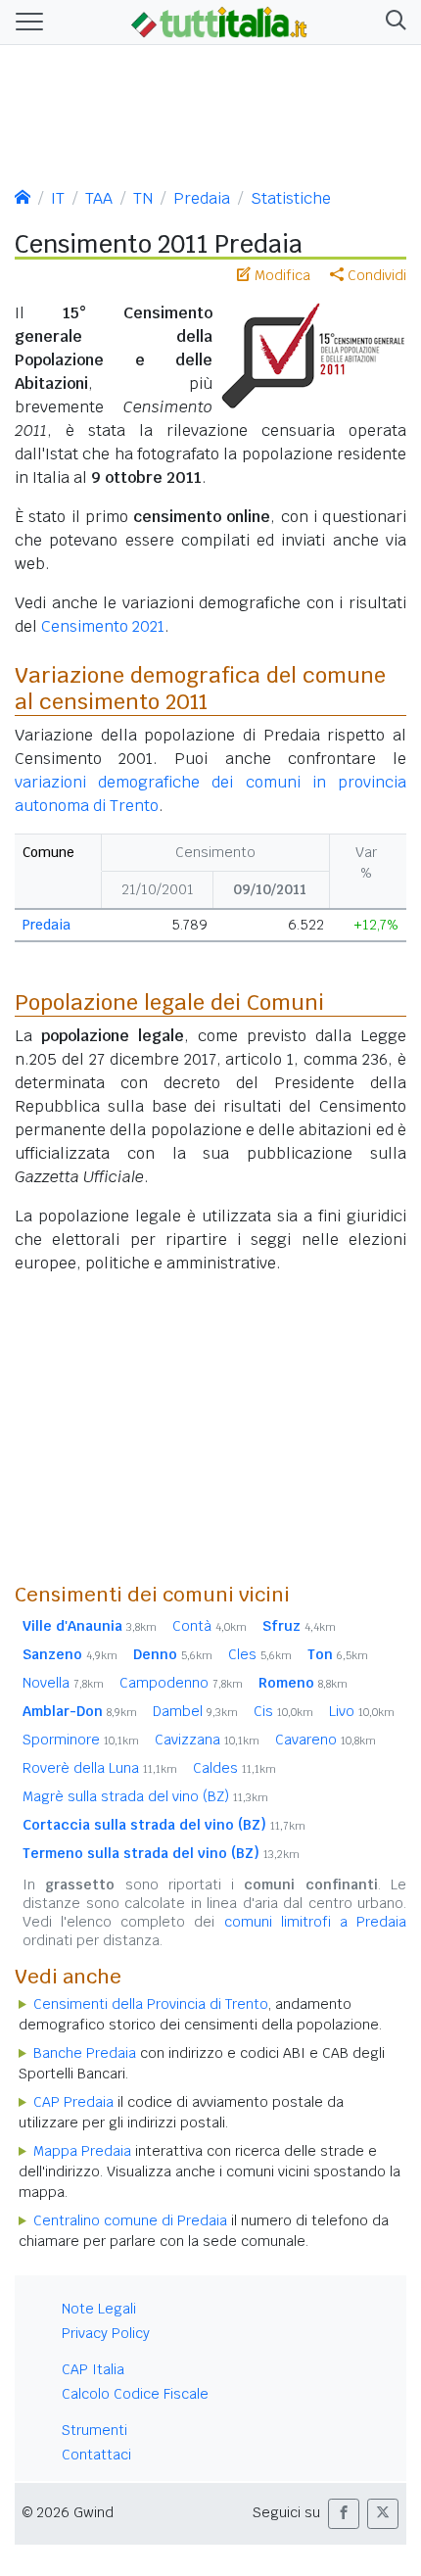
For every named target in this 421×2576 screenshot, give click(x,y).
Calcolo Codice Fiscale (135, 2394)
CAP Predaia (73, 2102)
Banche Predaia (85, 2053)
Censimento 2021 (103, 626)
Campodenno (181, 1683)
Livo (362, 1711)
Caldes (234, 1768)
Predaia (202, 198)
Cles (260, 1654)
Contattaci (96, 2455)
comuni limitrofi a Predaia (315, 1922)
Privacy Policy (106, 2333)
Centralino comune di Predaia (130, 2220)
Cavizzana (207, 1740)
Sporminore (81, 1740)
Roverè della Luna (100, 1768)
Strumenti (94, 2430)
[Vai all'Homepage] (219, 21)
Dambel (195, 1711)
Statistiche (291, 198)
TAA (99, 198)
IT (58, 198)
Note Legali (99, 2309)
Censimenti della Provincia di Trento (151, 2004)
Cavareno (326, 1740)
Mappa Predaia (82, 2151)
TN (143, 198)
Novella (63, 1683)
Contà (210, 1626)
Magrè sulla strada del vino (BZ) (145, 1796)
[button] (392, 22)
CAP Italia (93, 2369)
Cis (283, 1711)
